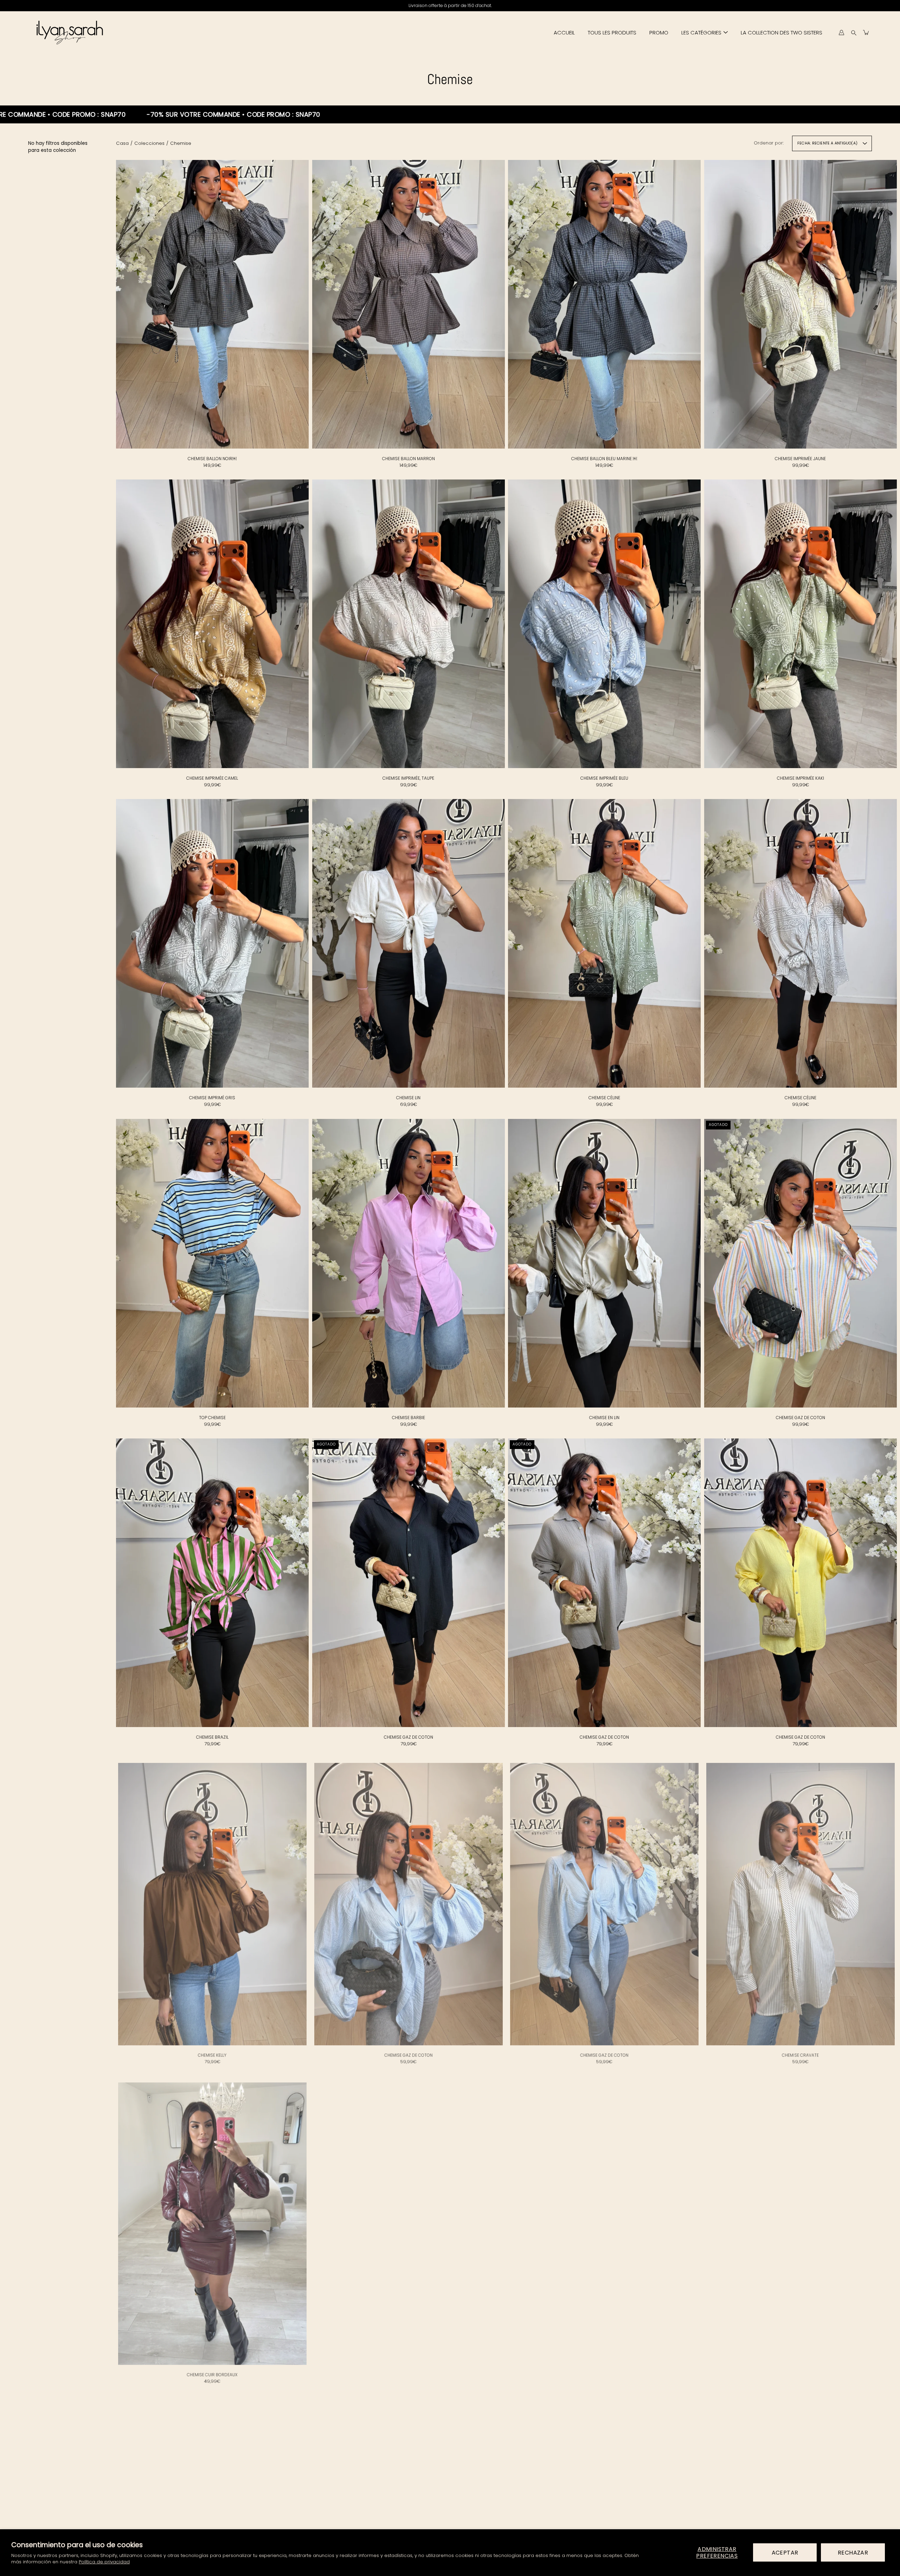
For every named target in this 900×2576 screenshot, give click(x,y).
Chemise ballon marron (408, 459)
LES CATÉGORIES (701, 33)
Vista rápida (212, 304)
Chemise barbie (408, 1418)
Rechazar (853, 2553)
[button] (854, 33)
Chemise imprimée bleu (604, 778)
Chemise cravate (800, 2057)
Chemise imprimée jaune (800, 459)
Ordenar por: (769, 143)
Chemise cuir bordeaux (212, 2376)
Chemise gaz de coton (800, 1418)
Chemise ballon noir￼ (212, 459)
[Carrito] (866, 32)
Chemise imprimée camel (212, 778)
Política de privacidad (104, 2562)
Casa (122, 143)
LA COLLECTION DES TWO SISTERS (782, 33)
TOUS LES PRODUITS (612, 33)
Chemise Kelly (212, 2057)
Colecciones (149, 143)
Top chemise (212, 1418)
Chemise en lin (604, 1418)
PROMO (659, 33)
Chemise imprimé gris (212, 1098)
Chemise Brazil (212, 1737)
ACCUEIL (564, 33)
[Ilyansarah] (69, 32)
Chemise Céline (604, 1098)
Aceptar (785, 2553)
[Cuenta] (841, 32)
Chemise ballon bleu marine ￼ (604, 459)
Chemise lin (408, 1098)
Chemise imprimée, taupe (408, 778)
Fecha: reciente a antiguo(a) (827, 143)
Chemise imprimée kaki (800, 778)
